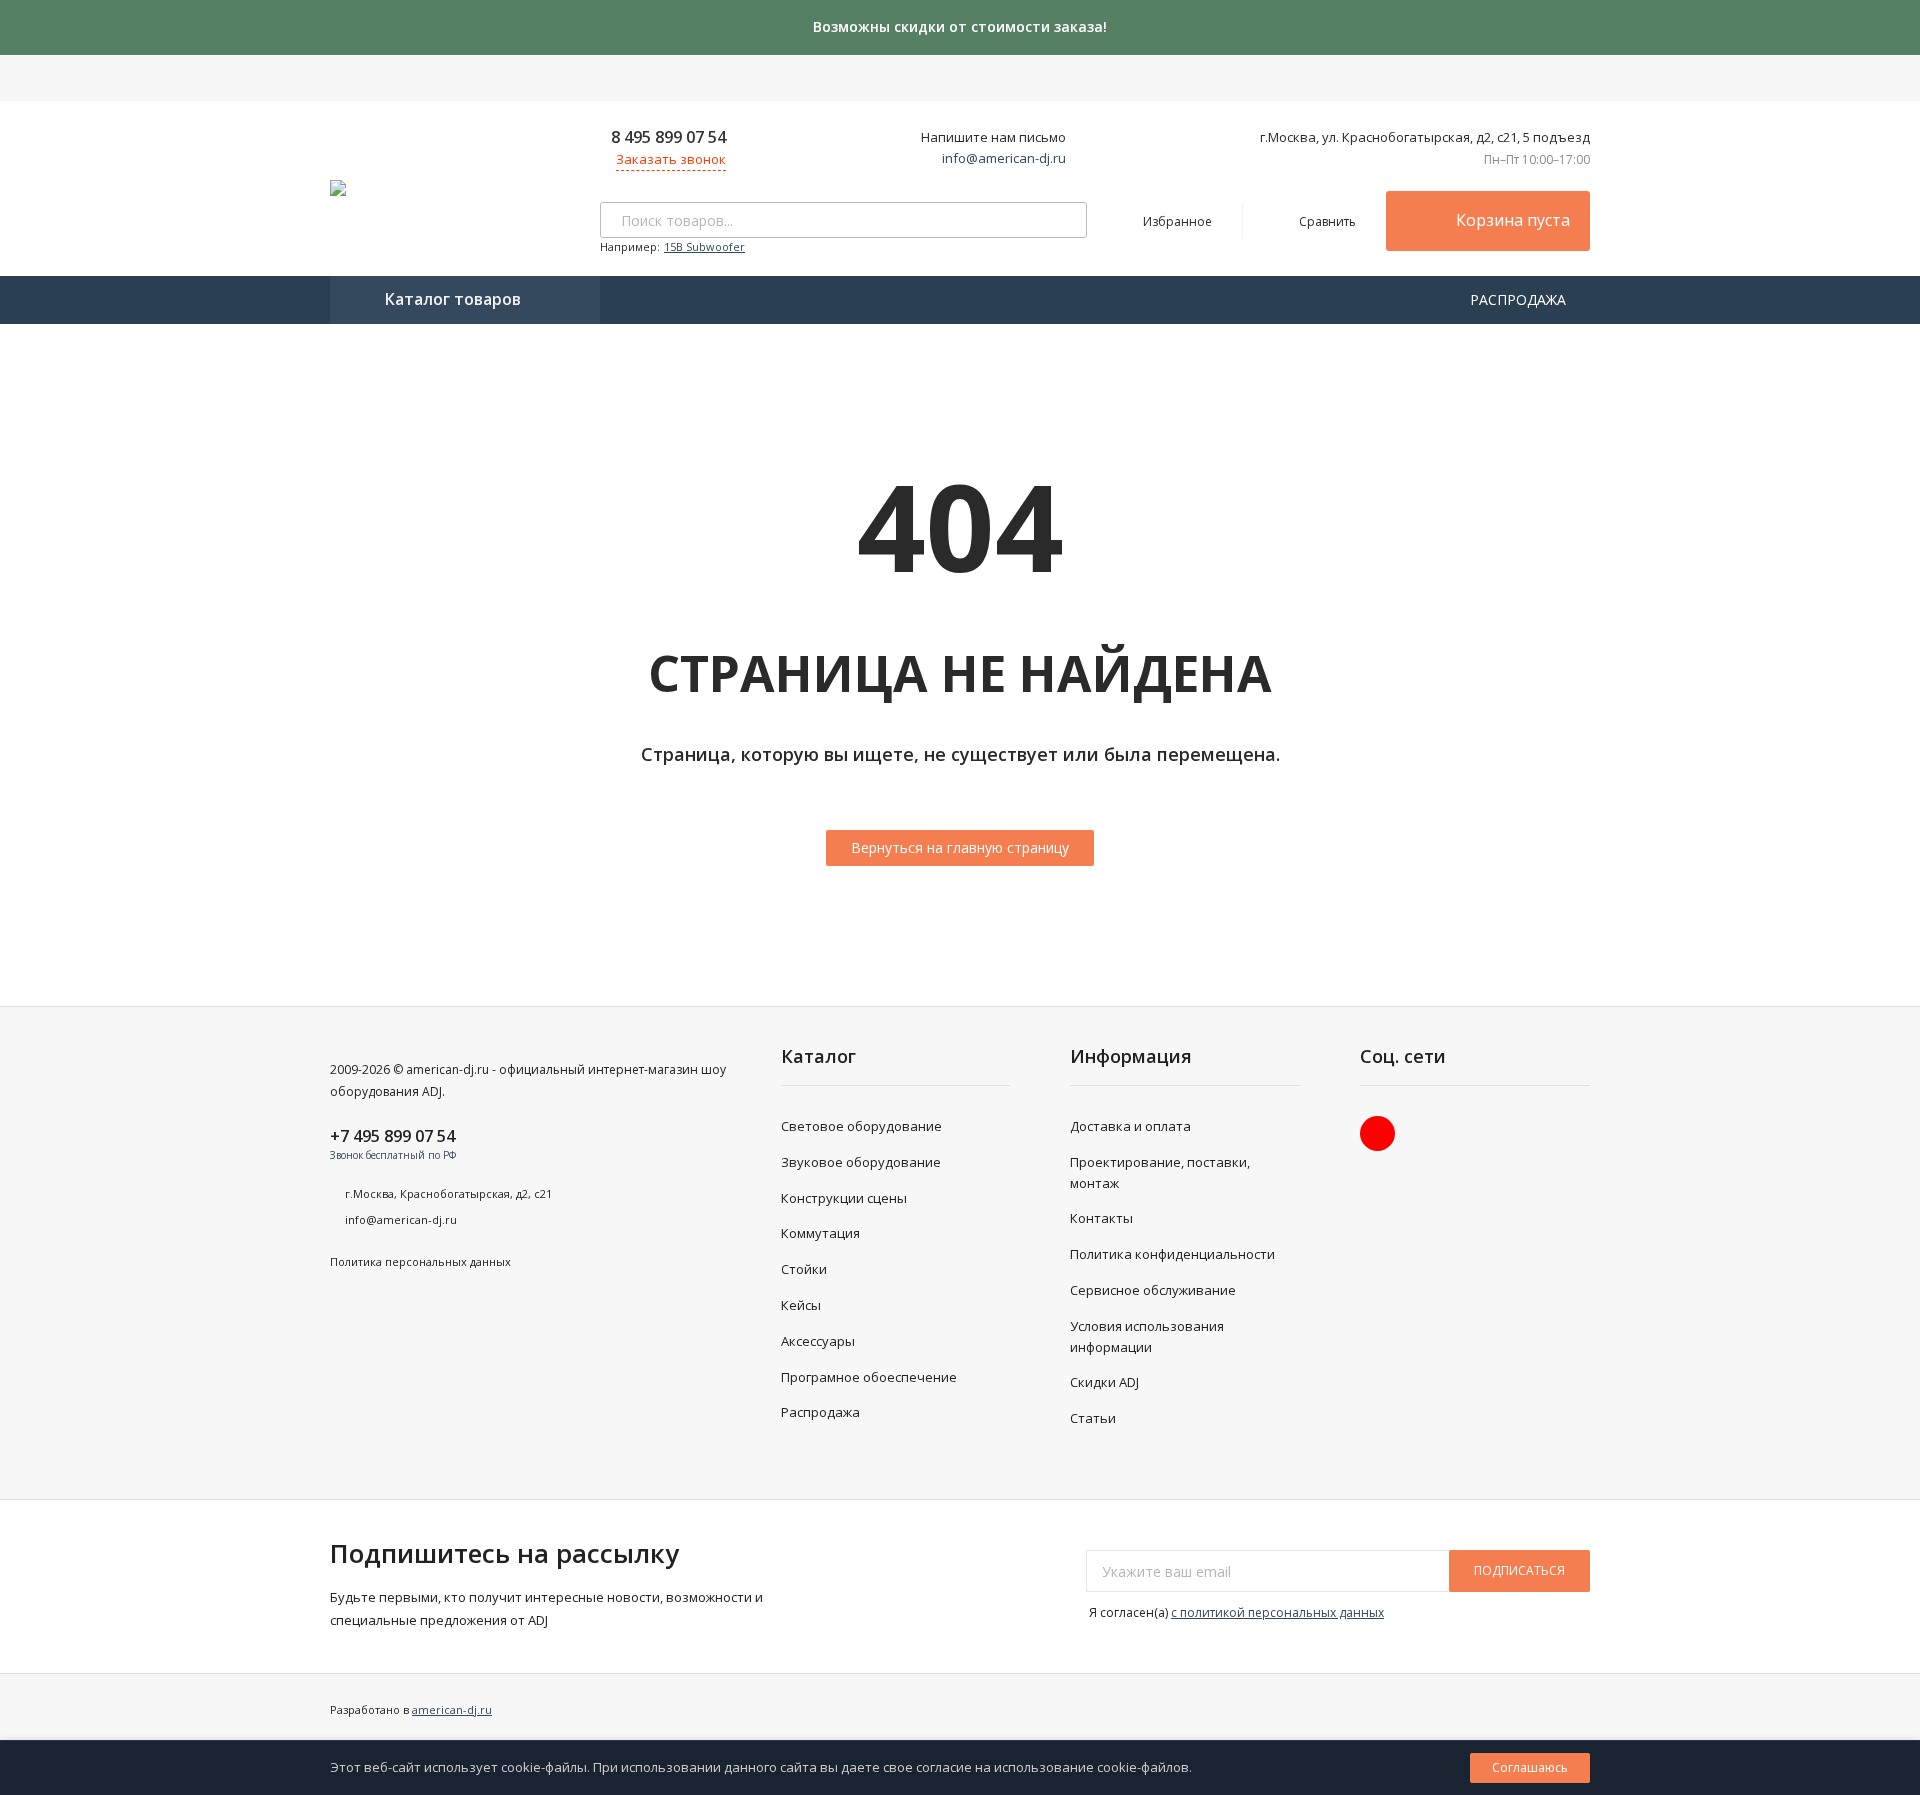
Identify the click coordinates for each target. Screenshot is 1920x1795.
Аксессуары (818, 1341)
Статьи (1093, 1418)
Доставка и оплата (1130, 1126)
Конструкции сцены (844, 1198)
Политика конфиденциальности (1172, 1254)
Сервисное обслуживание (1153, 1290)
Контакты (1101, 1218)
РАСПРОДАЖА (1520, 299)
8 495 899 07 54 (668, 137)
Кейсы (801, 1305)
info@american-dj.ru (1004, 158)
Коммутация (820, 1233)
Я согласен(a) (1235, 1612)
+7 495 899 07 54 (392, 1136)
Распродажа (820, 1412)
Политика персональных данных (420, 1261)
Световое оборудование (861, 1126)
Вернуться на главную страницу (960, 847)
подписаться (1519, 1570)
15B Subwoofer (704, 246)
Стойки (804, 1269)
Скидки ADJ (1104, 1382)
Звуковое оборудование (861, 1162)
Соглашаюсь (1530, 1767)
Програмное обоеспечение (869, 1377)
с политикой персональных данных (1277, 1612)
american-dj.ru (452, 1709)
